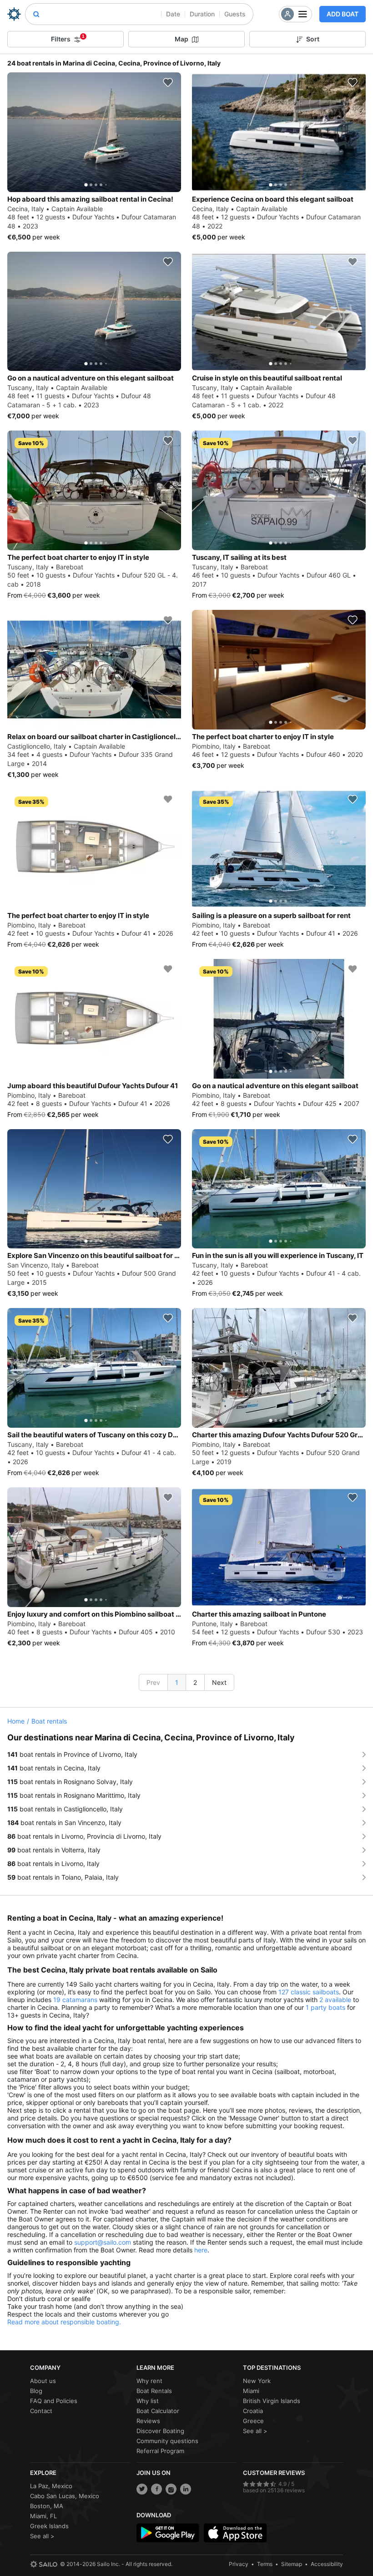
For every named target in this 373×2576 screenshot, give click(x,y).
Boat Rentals (154, 2391)
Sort (313, 39)
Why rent (149, 2381)
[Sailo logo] (44, 2564)
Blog (36, 2391)
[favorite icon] (168, 82)
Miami (251, 2391)
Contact (41, 2411)
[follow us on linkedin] (186, 2489)
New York (257, 2381)
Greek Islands (49, 2526)
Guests (235, 14)
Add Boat (343, 14)
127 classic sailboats (309, 1992)
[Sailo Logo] (14, 14)
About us (43, 2381)
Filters (68, 38)
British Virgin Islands (272, 2401)
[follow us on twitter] (142, 2489)
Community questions (167, 2441)
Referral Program (160, 2451)
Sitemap (292, 2564)
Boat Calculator (158, 2411)
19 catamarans (75, 2000)
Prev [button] (153, 1682)
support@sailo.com (103, 2242)
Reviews (148, 2421)
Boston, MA (47, 2506)
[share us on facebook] (156, 2489)
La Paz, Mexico (51, 2486)
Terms (265, 2564)
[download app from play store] (168, 2533)
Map (181, 39)
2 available (335, 2000)
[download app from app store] (235, 2533)
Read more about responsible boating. (64, 2322)
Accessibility (327, 2564)
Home (16, 1721)
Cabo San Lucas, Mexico (65, 2496)
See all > (255, 2431)
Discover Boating (160, 2431)
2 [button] (195, 1682)
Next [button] (219, 1682)
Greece (253, 2421)
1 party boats (325, 2007)
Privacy (239, 2564)
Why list (148, 2401)
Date (173, 14)
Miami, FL (43, 2516)
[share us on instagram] (171, 2489)
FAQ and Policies (54, 2401)
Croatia (253, 2411)
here (201, 2250)
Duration (202, 14)
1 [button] (177, 1682)
